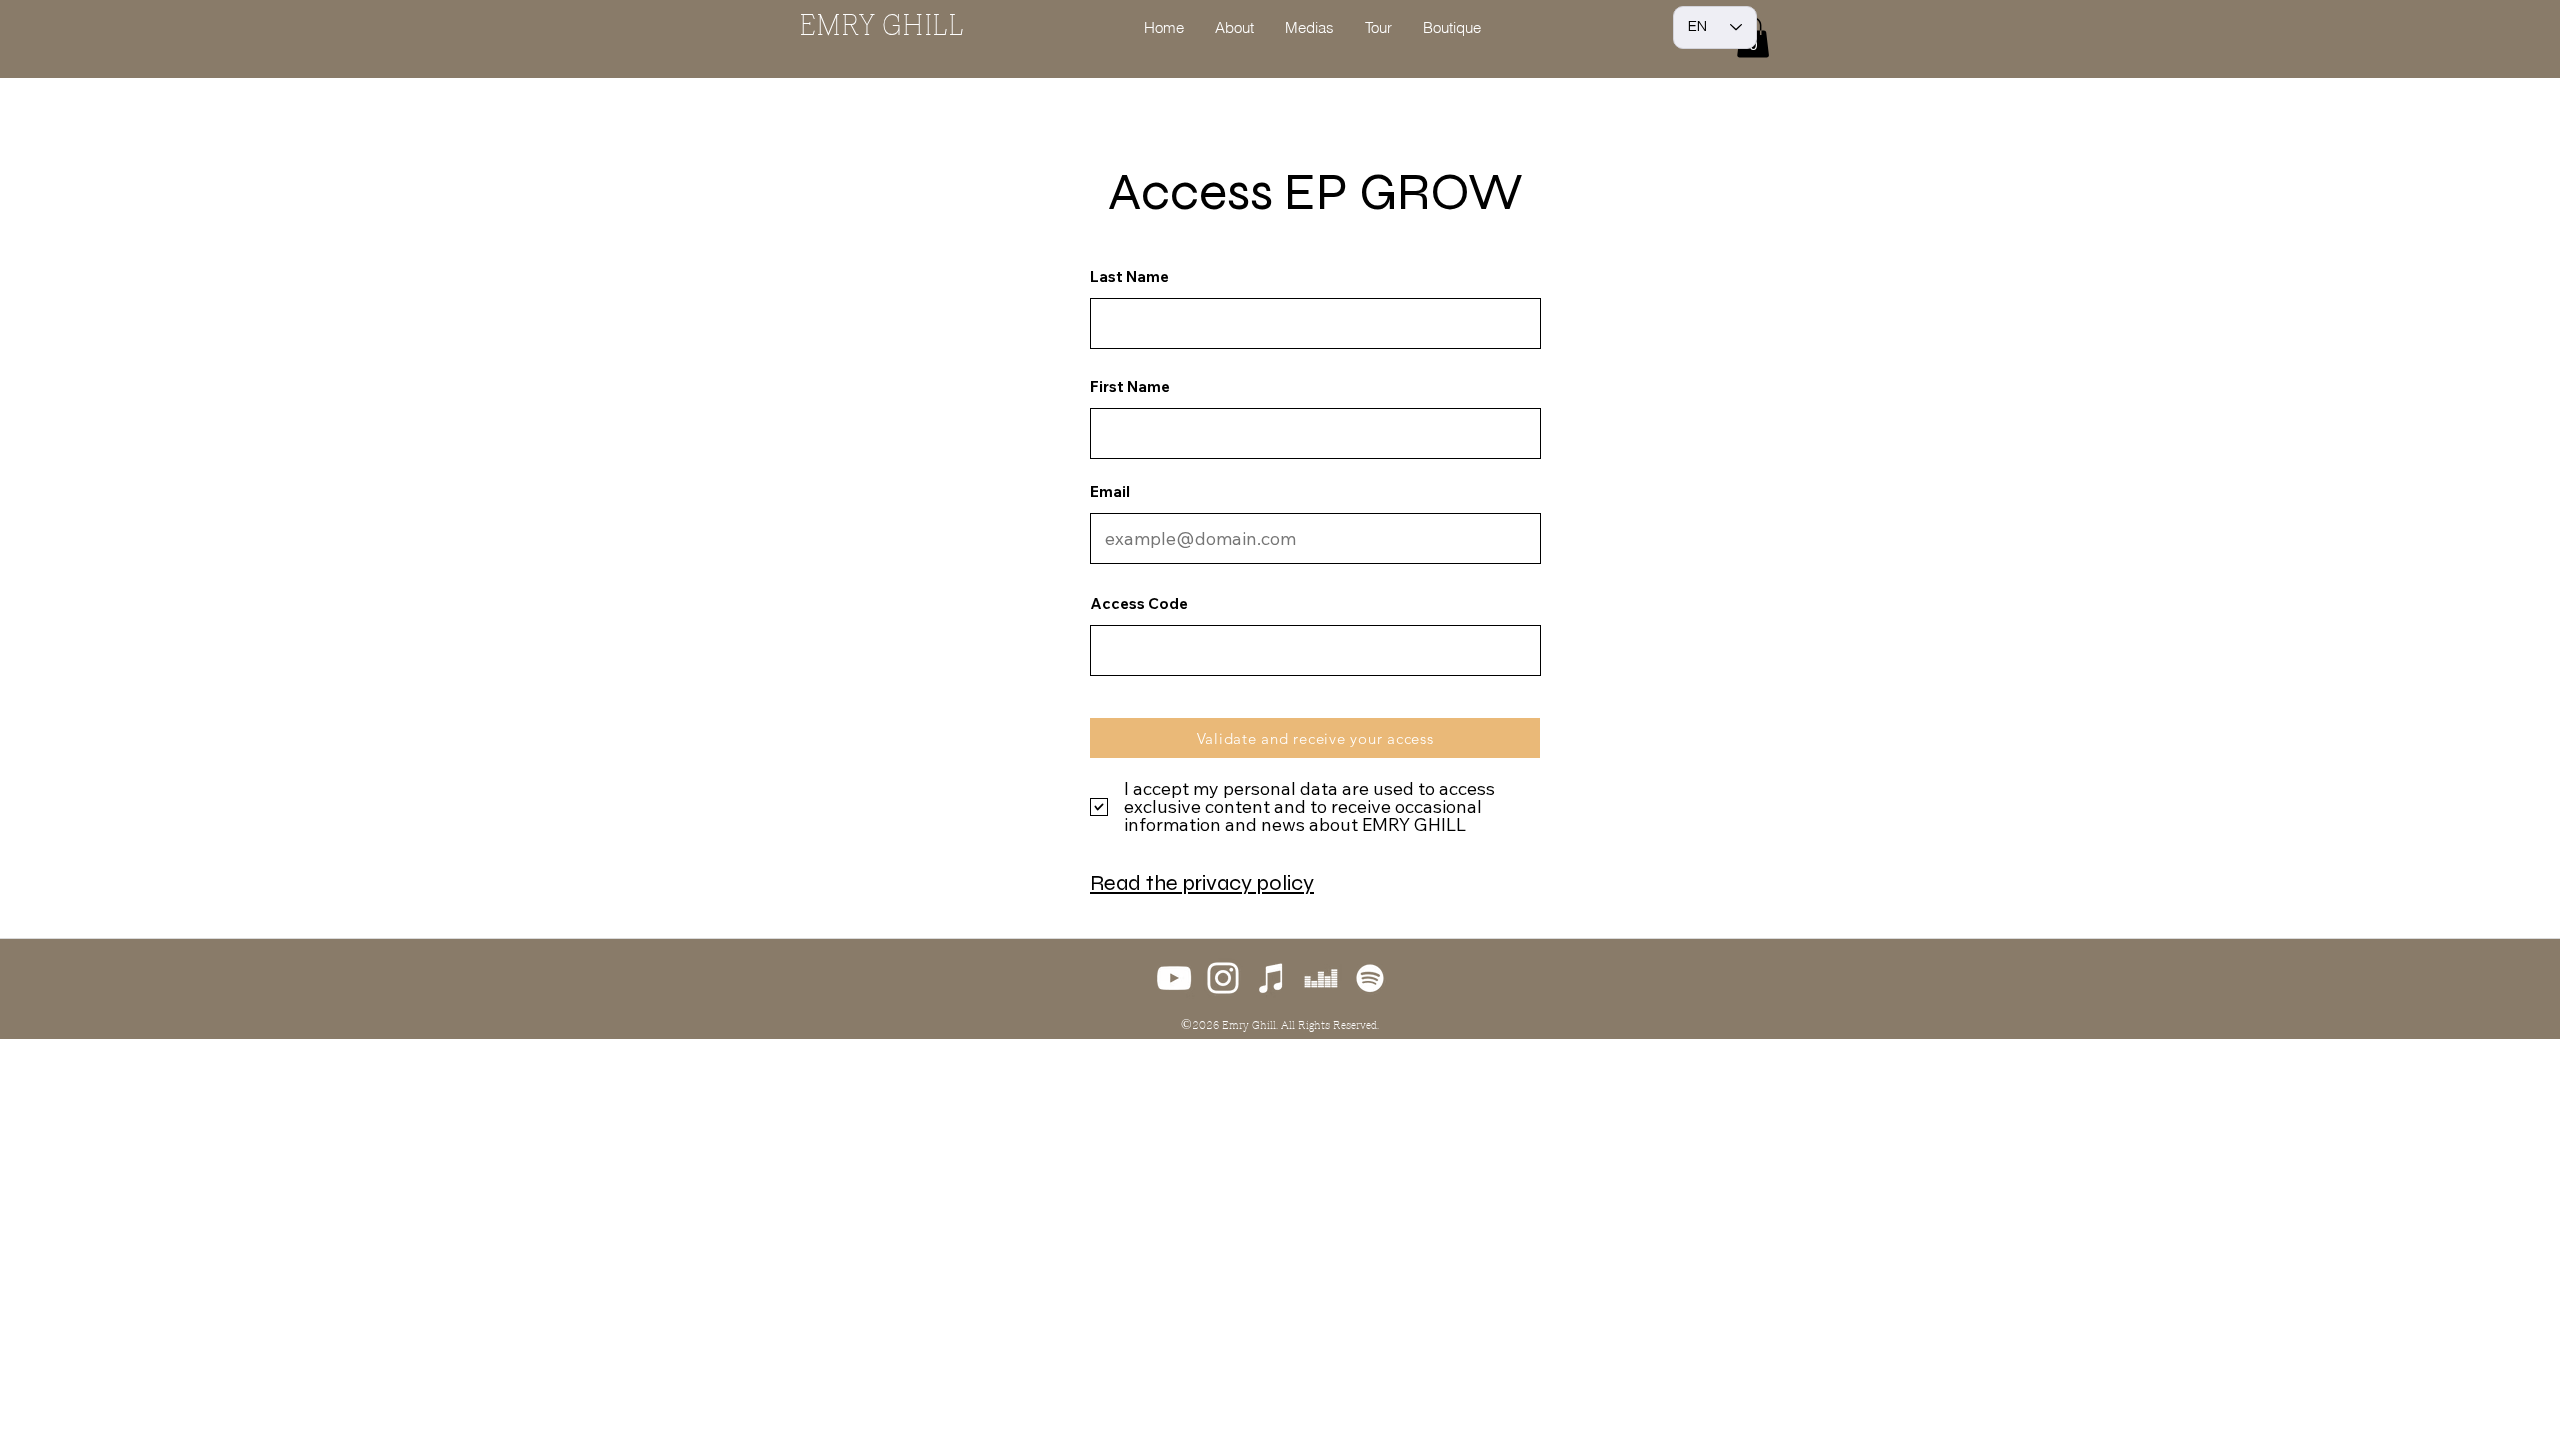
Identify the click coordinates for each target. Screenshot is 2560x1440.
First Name (1130, 386)
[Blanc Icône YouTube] (1174, 978)
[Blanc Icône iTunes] (1272, 978)
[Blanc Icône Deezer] (1321, 978)
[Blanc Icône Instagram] (1223, 978)
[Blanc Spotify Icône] (1370, 978)
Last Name (1129, 276)
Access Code (1139, 603)
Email (1110, 491)
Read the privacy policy (1202, 883)
